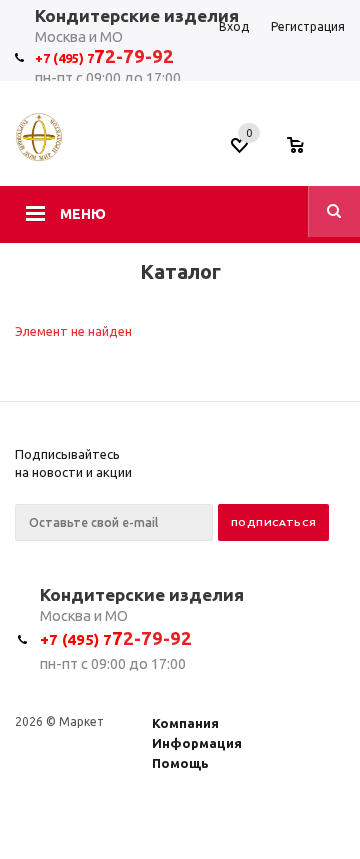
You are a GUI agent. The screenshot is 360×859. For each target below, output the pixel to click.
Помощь (180, 763)
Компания (185, 723)
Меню (83, 214)
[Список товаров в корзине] (305, 151)
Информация (197, 743)
